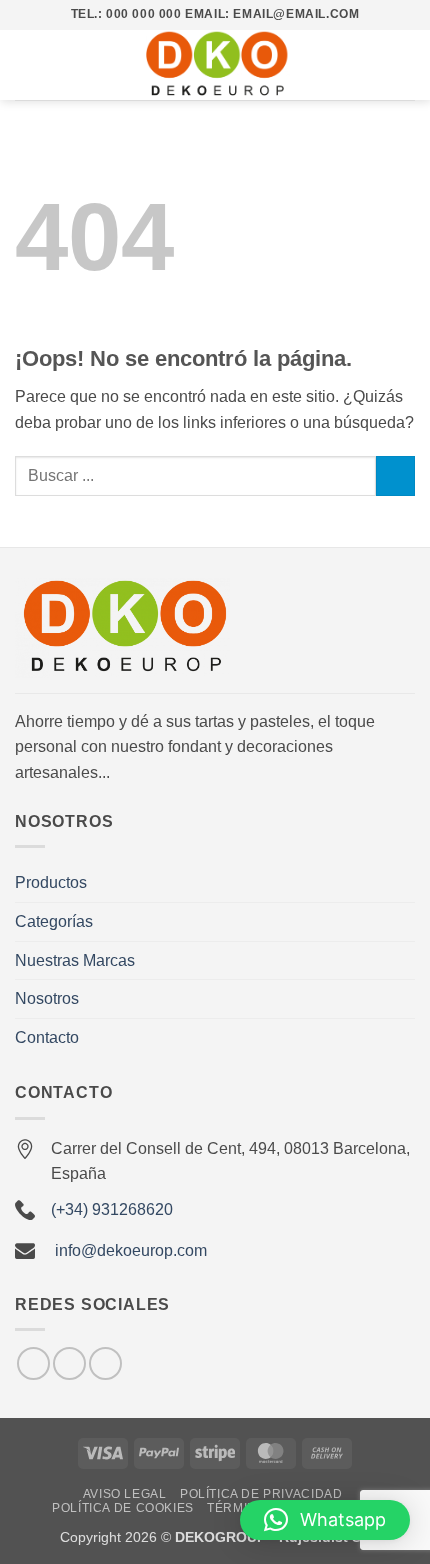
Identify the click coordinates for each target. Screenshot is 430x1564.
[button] (27, 64)
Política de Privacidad (261, 1494)
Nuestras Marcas (75, 960)
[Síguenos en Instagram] (33, 1363)
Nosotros (47, 998)
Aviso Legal (125, 1494)
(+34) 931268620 (112, 1209)
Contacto (47, 1037)
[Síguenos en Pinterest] (105, 1363)
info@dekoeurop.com (131, 1250)
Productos (51, 882)
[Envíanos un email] (69, 1363)
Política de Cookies (123, 1508)
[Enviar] (395, 475)
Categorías (54, 921)
